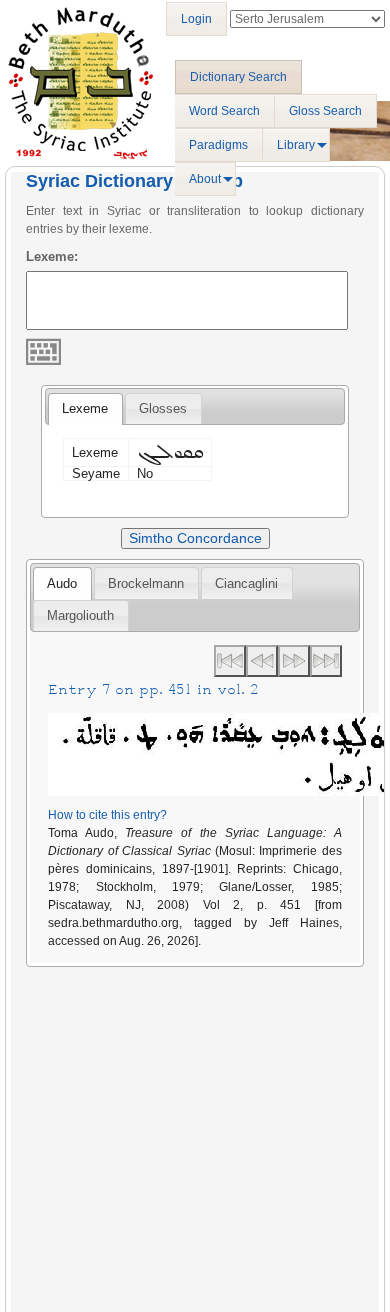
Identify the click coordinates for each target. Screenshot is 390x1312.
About (205, 179)
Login (196, 19)
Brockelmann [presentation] (146, 583)
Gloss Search (325, 111)
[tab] (85, 409)
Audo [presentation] (62, 583)
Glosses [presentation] (163, 408)
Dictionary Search (238, 77)
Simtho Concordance (195, 538)
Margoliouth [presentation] (80, 615)
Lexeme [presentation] (85, 408)
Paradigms (218, 145)
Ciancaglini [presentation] (246, 583)
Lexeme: (52, 256)
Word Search (224, 111)
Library (296, 145)
